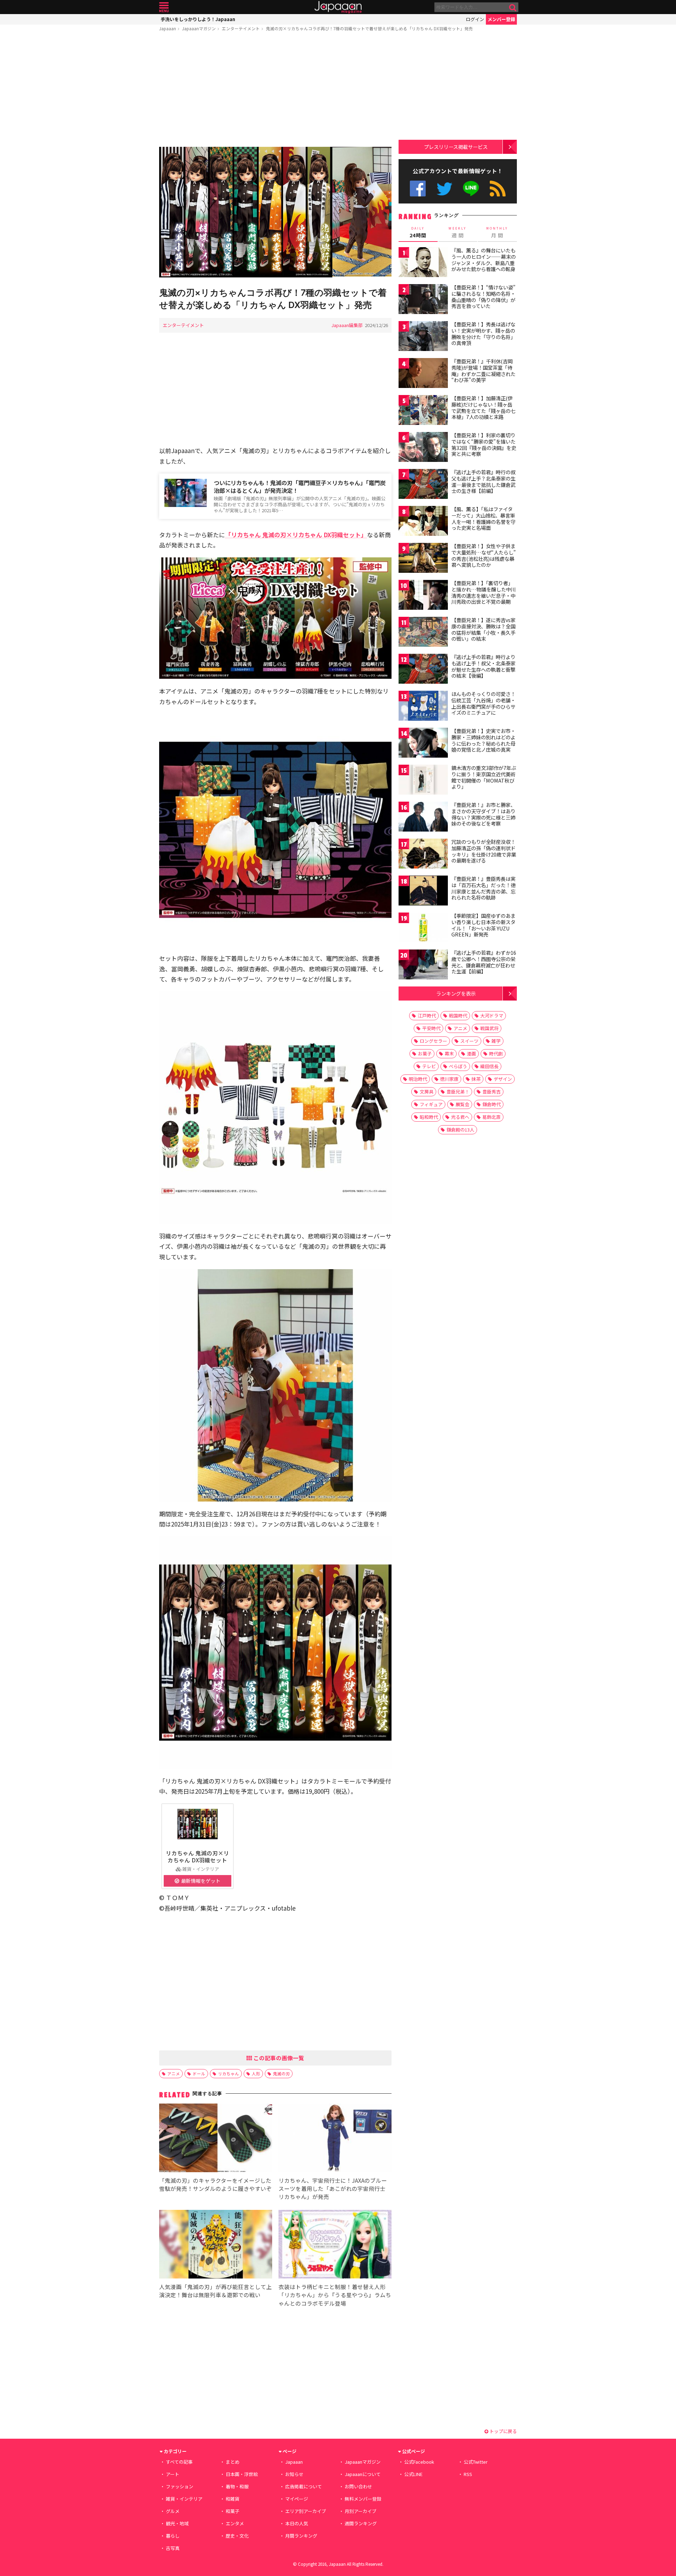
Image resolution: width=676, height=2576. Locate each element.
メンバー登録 (501, 19)
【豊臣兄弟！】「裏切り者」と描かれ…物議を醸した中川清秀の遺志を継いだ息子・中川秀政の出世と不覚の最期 (484, 592)
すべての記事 (179, 2462)
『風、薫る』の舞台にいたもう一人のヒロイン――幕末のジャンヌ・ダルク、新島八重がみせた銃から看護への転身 (484, 260)
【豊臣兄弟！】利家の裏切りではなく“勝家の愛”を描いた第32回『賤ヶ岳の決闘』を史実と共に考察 (484, 444)
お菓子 (425, 1054)
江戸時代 (427, 1016)
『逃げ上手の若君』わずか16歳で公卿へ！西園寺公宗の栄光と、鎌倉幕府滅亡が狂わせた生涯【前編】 (484, 962)
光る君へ (460, 1117)
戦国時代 (458, 1016)
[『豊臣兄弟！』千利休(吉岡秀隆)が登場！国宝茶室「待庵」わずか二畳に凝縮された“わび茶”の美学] (423, 374)
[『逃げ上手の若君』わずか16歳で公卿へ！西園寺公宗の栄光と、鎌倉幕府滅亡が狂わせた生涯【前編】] (423, 966)
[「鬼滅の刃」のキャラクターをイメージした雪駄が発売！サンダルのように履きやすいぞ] (216, 2139)
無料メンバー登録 (363, 2499)
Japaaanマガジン (199, 28)
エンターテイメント (241, 28)
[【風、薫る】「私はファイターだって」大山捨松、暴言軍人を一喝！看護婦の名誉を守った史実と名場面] (423, 522)
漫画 (471, 1054)
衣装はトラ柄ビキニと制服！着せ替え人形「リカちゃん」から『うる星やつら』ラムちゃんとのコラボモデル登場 (335, 2295)
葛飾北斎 (492, 1117)
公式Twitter (445, 189)
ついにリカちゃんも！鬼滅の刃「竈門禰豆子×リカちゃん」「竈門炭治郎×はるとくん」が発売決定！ (300, 487)
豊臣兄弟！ (458, 1092)
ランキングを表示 (456, 993)
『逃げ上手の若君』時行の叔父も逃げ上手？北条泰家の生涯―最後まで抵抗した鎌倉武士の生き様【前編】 (483, 481)
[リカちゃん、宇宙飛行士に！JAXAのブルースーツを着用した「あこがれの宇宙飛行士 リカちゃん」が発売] (335, 2139)
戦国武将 (489, 1028)
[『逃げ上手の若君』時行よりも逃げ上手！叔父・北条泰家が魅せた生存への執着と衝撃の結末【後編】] (423, 670)
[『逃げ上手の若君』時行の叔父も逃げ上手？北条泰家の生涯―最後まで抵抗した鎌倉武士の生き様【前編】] (423, 485)
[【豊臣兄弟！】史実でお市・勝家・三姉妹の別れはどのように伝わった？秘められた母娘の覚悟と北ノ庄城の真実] (423, 744)
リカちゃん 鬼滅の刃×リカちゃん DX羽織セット (198, 1856)
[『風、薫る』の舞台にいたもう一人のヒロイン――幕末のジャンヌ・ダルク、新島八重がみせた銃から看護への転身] (423, 263)
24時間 (418, 232)
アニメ (174, 2073)
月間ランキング (301, 2536)
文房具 (427, 1092)
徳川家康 (449, 1079)
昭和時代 (429, 1117)
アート (173, 2474)
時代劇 (496, 1054)
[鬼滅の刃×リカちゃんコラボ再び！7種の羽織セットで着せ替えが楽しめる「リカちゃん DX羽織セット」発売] (275, 213)
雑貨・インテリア (184, 2499)
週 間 (458, 232)
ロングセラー (433, 1041)
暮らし (173, 2536)
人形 (256, 2073)
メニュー (164, 7)
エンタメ (235, 2523)
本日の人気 (297, 2523)
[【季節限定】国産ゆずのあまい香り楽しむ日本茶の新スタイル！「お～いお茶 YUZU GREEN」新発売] (423, 929)
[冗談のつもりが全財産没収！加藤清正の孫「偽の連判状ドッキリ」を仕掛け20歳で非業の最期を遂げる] (423, 855)
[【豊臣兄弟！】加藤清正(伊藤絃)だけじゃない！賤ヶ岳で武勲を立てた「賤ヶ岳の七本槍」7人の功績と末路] (423, 411)
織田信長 (489, 1066)
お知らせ (294, 2474)
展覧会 (462, 1104)
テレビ (429, 1066)
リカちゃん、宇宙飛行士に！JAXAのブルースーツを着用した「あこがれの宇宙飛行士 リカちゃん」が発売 (333, 2188)
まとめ (233, 2462)
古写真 (173, 2548)
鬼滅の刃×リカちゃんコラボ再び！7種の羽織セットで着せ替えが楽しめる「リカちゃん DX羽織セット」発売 (369, 28)
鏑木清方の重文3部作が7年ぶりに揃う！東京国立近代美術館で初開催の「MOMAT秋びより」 (484, 777)
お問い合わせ (358, 2486)
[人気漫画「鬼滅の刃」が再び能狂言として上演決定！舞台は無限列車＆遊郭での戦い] (216, 2245)
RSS (498, 189)
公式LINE (471, 189)
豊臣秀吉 (492, 1092)
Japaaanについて (363, 2474)
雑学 (496, 1041)
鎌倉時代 (492, 1104)
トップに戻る (503, 2431)
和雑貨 (233, 2499)
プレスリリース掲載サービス (456, 147)
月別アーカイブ (361, 2511)
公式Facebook (418, 189)
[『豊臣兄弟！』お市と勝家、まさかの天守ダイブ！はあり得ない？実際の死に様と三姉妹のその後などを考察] (423, 818)
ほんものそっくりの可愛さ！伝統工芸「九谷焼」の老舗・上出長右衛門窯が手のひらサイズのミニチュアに (483, 703)
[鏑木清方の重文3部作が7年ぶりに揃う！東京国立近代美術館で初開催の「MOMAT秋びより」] (423, 781)
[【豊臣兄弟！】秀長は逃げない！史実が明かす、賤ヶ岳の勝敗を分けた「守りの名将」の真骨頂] (423, 337)
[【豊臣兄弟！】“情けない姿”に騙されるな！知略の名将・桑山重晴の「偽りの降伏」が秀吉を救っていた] (423, 300)
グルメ (173, 2511)
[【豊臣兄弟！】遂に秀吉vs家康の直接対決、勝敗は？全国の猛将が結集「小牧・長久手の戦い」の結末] (423, 633)
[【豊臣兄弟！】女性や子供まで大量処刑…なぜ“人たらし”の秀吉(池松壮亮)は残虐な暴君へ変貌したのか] (423, 559)
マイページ (297, 2499)
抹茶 (476, 1079)
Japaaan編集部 (347, 325)
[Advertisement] (275, 90)
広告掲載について (303, 2486)
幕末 (449, 1054)
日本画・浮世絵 (242, 2474)
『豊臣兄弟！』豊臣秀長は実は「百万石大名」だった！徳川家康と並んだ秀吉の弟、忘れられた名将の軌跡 (483, 888)
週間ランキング (361, 2523)
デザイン (503, 1079)
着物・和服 (237, 2486)
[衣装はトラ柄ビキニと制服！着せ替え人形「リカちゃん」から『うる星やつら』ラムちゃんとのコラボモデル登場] (335, 2245)
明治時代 (418, 1079)
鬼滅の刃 (281, 2073)
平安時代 (431, 1028)
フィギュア (431, 1104)
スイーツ (469, 1041)
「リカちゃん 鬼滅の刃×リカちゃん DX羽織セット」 (296, 535)
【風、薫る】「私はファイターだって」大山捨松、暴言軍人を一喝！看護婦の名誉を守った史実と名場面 (483, 518)
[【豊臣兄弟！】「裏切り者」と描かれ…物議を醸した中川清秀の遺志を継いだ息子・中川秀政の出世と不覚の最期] (423, 596)
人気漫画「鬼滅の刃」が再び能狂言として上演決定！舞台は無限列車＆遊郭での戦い (215, 2291)
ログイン (475, 19)
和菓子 (233, 2511)
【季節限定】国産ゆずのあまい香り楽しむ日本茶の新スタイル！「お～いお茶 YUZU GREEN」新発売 (483, 925)
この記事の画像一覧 (278, 2058)
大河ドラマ (492, 1016)
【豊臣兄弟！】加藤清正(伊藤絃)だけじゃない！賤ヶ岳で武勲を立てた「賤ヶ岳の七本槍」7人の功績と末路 (483, 408)
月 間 (497, 232)
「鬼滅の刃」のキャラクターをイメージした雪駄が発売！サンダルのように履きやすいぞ (215, 2184)
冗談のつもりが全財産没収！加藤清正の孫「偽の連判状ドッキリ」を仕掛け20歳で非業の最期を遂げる (484, 851)
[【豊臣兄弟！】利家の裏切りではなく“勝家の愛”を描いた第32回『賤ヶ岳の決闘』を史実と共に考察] (423, 448)
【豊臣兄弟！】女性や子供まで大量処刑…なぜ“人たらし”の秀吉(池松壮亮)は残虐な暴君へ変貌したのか (484, 555)
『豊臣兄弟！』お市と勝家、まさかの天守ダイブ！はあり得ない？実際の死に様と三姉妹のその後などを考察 (483, 814)
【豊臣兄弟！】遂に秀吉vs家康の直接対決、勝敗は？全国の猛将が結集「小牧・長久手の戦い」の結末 (483, 629)
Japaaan (338, 7)
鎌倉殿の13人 (460, 1130)
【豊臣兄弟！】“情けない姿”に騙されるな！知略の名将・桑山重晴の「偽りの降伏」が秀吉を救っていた (483, 297)
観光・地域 (177, 2523)
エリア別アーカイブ (306, 2511)
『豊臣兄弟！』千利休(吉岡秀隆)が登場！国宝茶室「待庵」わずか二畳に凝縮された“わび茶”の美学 (483, 371)
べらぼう (458, 1066)
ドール (199, 2073)
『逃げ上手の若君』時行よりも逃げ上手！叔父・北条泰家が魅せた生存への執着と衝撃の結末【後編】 (483, 666)
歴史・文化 (237, 2536)
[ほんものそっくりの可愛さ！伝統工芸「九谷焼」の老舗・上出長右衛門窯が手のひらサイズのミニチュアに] (423, 707)
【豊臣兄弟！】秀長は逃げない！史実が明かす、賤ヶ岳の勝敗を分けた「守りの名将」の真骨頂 (483, 334)
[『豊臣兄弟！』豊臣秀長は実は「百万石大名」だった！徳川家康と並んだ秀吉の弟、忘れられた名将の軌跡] (423, 892)
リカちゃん (229, 2073)
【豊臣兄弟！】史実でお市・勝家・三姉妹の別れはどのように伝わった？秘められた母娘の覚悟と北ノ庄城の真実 (483, 740)
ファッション (180, 2486)
